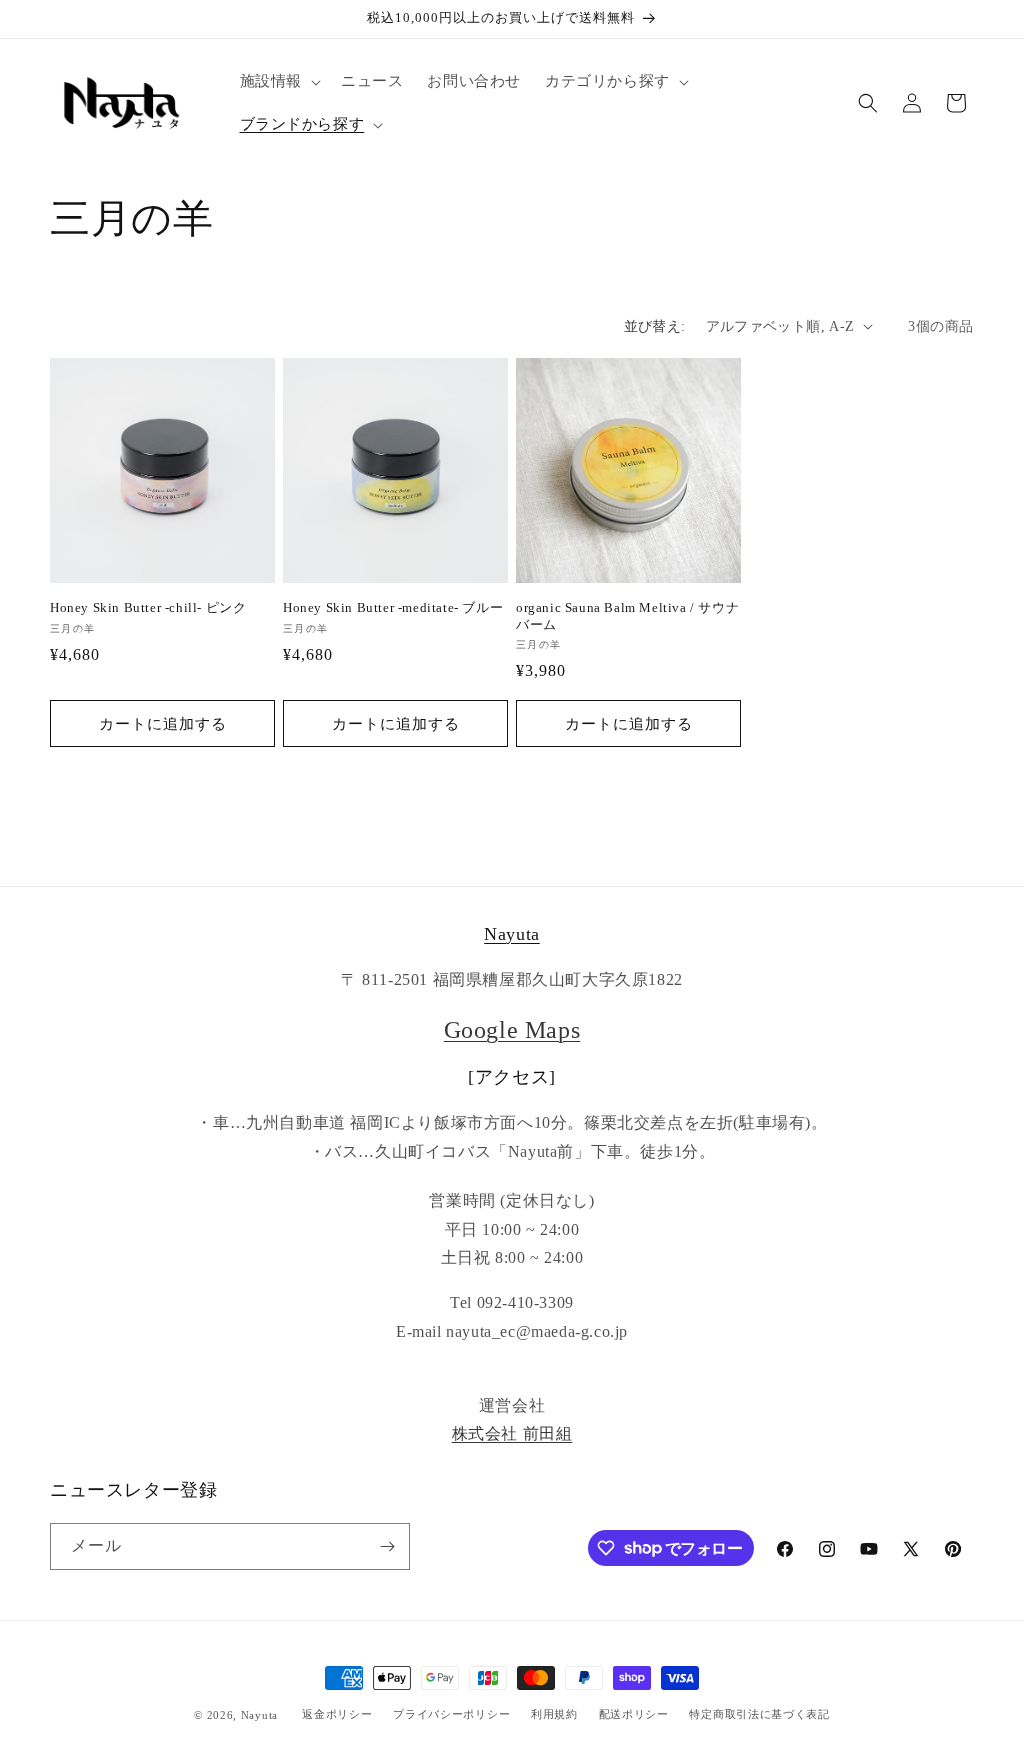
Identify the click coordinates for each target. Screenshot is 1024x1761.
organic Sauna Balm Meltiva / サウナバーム (627, 616)
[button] (278, 82)
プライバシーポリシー (451, 1714)
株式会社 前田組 (512, 1433)
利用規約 (554, 1714)
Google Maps (512, 1030)
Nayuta (512, 934)
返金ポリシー (337, 1714)
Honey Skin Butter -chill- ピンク (148, 607)
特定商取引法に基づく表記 (759, 1714)
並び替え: (655, 326)
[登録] (387, 1546)
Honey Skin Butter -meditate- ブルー (393, 607)
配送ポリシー (634, 1714)
